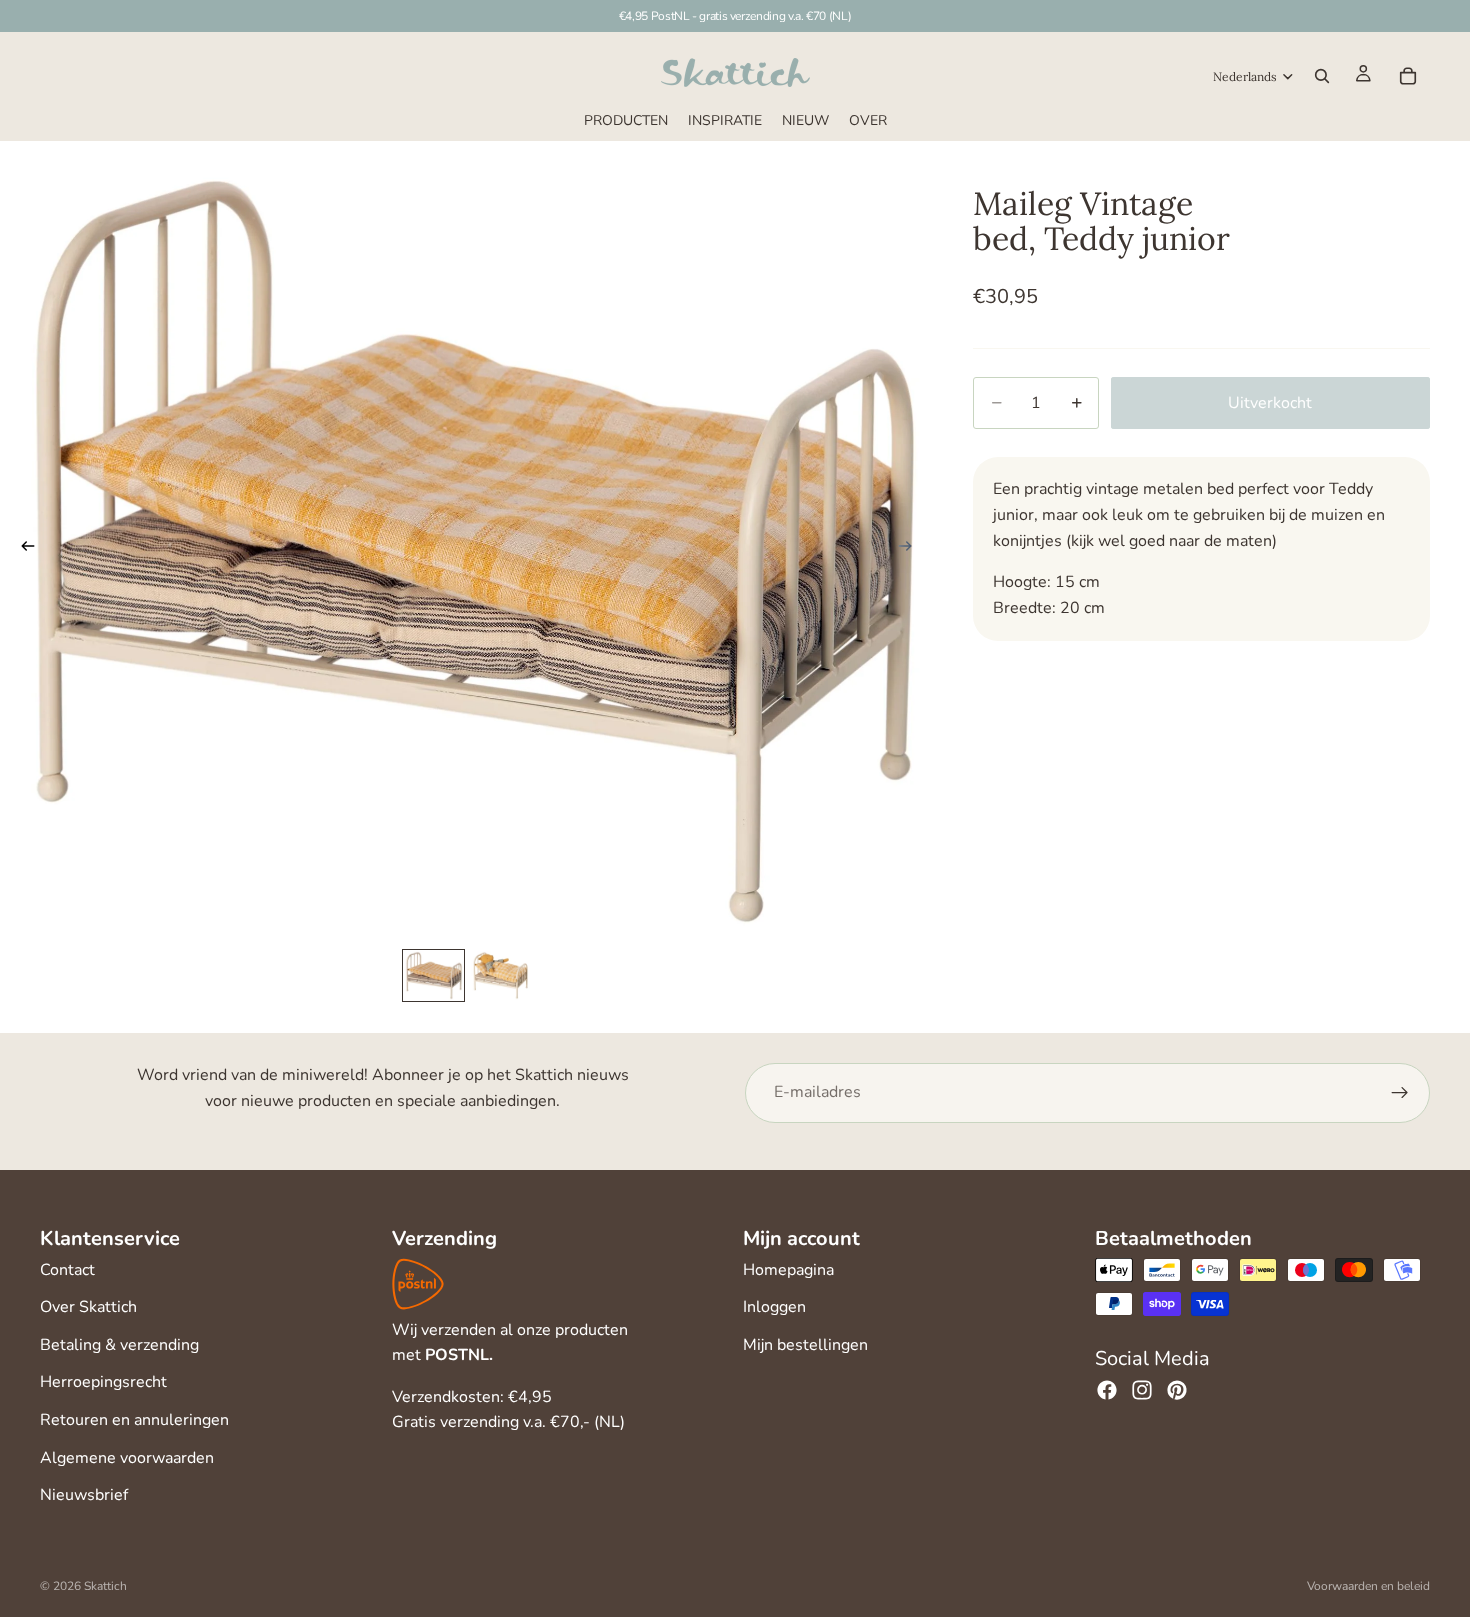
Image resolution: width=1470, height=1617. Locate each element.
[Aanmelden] (1400, 1093)
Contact (67, 1270)
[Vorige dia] (22, 551)
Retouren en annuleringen (134, 1420)
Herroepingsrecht (103, 1382)
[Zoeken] (1322, 76)
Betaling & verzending (119, 1345)
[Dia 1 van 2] (433, 975)
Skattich (105, 1586)
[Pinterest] (1177, 1390)
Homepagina (788, 1270)
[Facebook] (1107, 1390)
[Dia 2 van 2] (500, 975)
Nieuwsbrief (84, 1495)
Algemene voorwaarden (127, 1458)
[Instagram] (1142, 1390)
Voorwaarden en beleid (1368, 1586)
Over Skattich (88, 1307)
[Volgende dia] (911, 551)
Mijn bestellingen (805, 1345)
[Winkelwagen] (1408, 76)
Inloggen (774, 1307)
